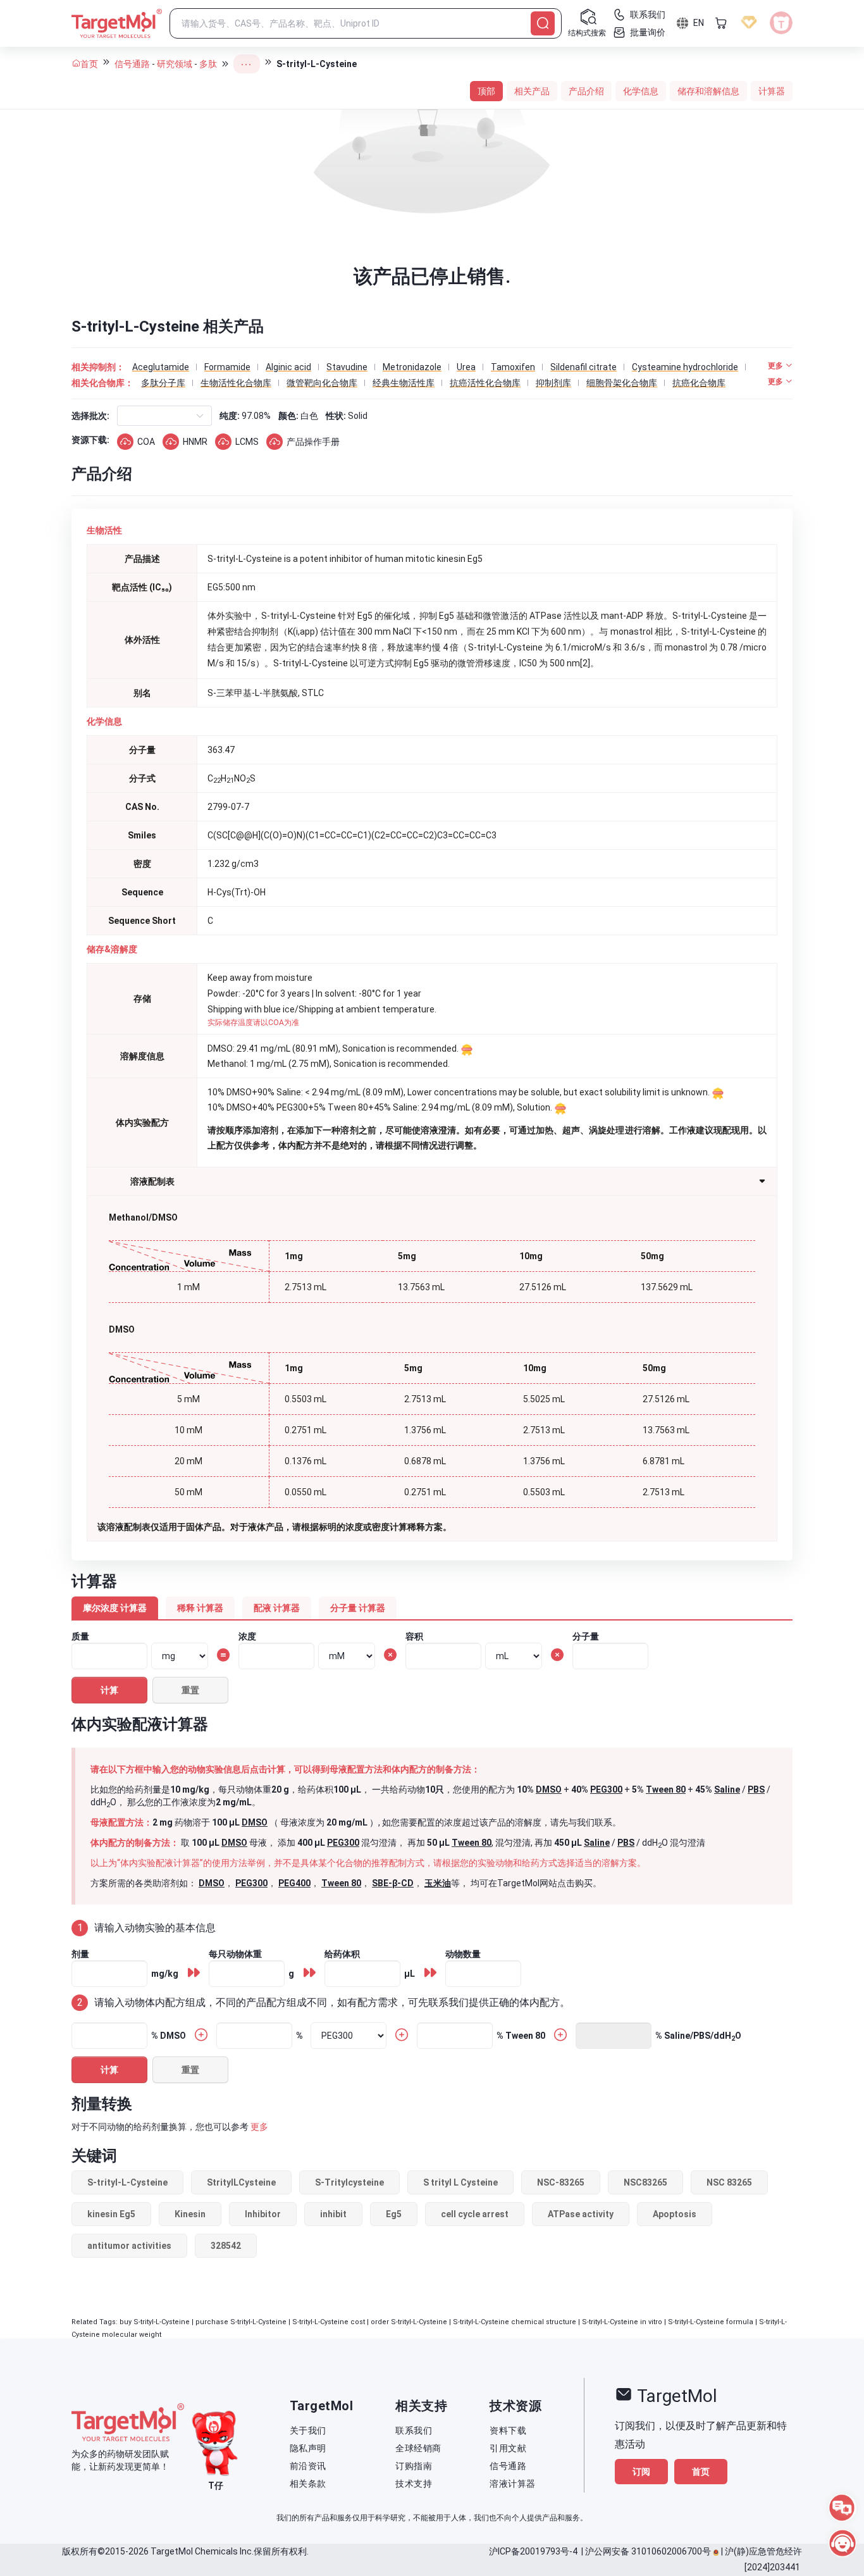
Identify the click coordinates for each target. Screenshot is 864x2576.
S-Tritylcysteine (349, 2182)
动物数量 (463, 1954)
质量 (80, 1636)
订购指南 (414, 2466)
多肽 (208, 64)
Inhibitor (263, 2214)
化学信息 (641, 91)
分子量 (586, 1636)
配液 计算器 (277, 1608)
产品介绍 (586, 91)
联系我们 (414, 2430)
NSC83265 (645, 2182)
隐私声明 (308, 2448)
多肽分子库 (163, 383)
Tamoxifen (513, 367)
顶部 (486, 91)
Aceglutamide (161, 367)
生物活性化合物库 (236, 383)
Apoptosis (675, 2214)
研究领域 (175, 64)
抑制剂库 (553, 383)
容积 (414, 1636)
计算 (109, 1690)
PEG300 (606, 1789)
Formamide (227, 367)
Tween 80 (666, 1789)
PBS (756, 1789)
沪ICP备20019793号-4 (533, 2551)
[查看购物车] (721, 23)
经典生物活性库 (404, 383)
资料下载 (508, 2430)
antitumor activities (129, 2246)
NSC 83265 (729, 2182)
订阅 (641, 2472)
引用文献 (508, 2448)
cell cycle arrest (475, 2214)
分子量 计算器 (358, 1608)
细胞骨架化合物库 (622, 383)
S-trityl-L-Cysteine (127, 2182)
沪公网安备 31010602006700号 (648, 2551)
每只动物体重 (235, 1954)
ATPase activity (581, 2214)
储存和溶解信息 (708, 91)
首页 (89, 64)
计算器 (772, 91)
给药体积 (342, 1954)
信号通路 (132, 64)
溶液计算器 (513, 2484)
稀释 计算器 (200, 1608)
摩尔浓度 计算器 (115, 1608)
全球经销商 (418, 2448)
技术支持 (414, 2484)
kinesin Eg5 (111, 2214)
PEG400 (294, 1883)
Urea (466, 367)
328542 (226, 2246)
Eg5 (394, 2214)
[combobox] (128, 416)
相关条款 (308, 2484)
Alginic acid (288, 367)
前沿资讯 (308, 2466)
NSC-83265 (561, 2182)
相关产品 (532, 91)
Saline (727, 1789)
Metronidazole (412, 367)
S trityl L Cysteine (460, 2182)
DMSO (549, 1789)
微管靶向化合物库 (322, 383)
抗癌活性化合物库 (485, 383)
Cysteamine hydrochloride (685, 367)
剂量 (80, 1954)
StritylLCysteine (241, 2182)
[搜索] (543, 23)
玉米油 (438, 1883)
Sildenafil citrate (583, 367)
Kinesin (190, 2214)
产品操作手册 (313, 442)
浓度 (247, 1636)
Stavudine (347, 367)
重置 (190, 1690)
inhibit (333, 2214)
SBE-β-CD (393, 1883)
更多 (259, 2127)
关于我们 (308, 2430)
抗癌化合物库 (699, 383)
